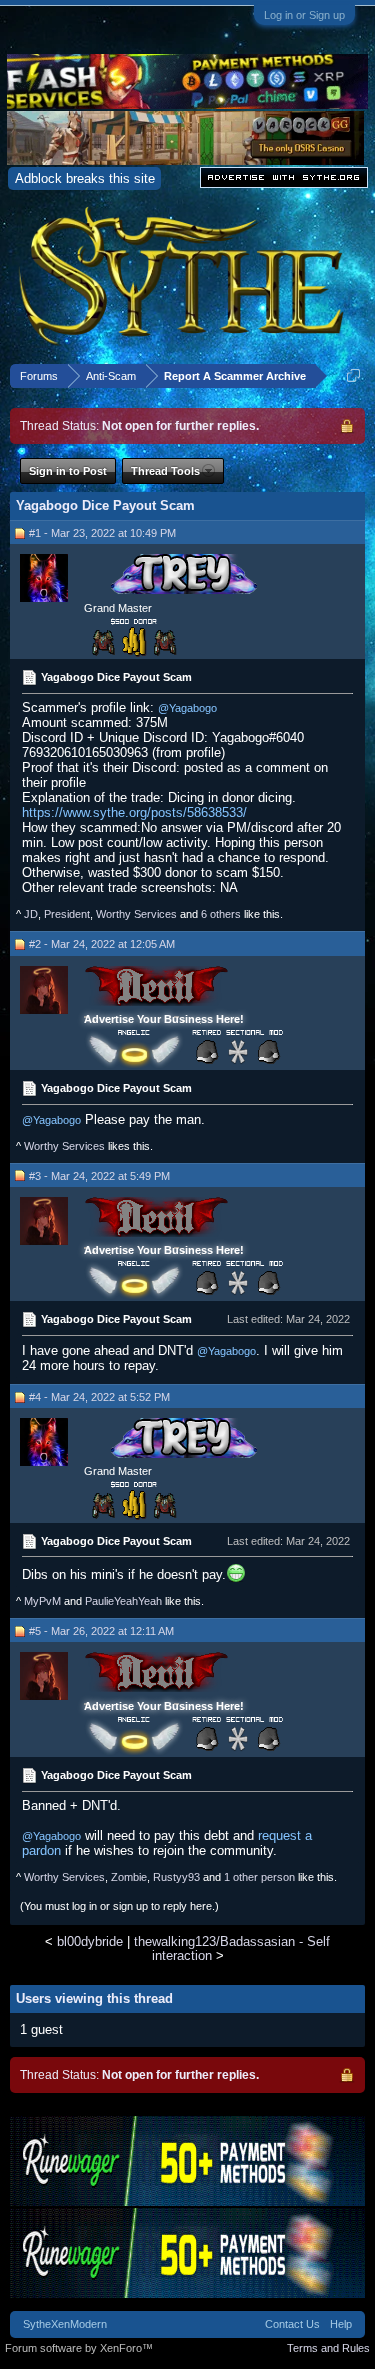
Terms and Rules (328, 2348)
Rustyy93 (176, 1877)
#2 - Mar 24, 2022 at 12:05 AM (102, 944)
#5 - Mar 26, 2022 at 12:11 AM (101, 1631)
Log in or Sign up (304, 15)
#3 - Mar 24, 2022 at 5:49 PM (99, 1176)
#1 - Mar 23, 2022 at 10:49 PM (102, 533)
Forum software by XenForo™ (79, 2348)
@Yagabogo (187, 708)
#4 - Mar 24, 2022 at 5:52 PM (99, 1397)
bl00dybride (90, 1941)
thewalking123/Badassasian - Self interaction (232, 1948)
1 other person (259, 1877)
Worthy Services (136, 914)
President (67, 914)
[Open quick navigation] (353, 375)
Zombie (129, 1877)
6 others (221, 914)
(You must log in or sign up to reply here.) (119, 1906)
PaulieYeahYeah (123, 1601)
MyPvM (42, 1601)
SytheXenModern (65, 2324)
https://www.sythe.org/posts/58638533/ (134, 812)
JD (31, 914)
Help (341, 2324)
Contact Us (292, 2324)
